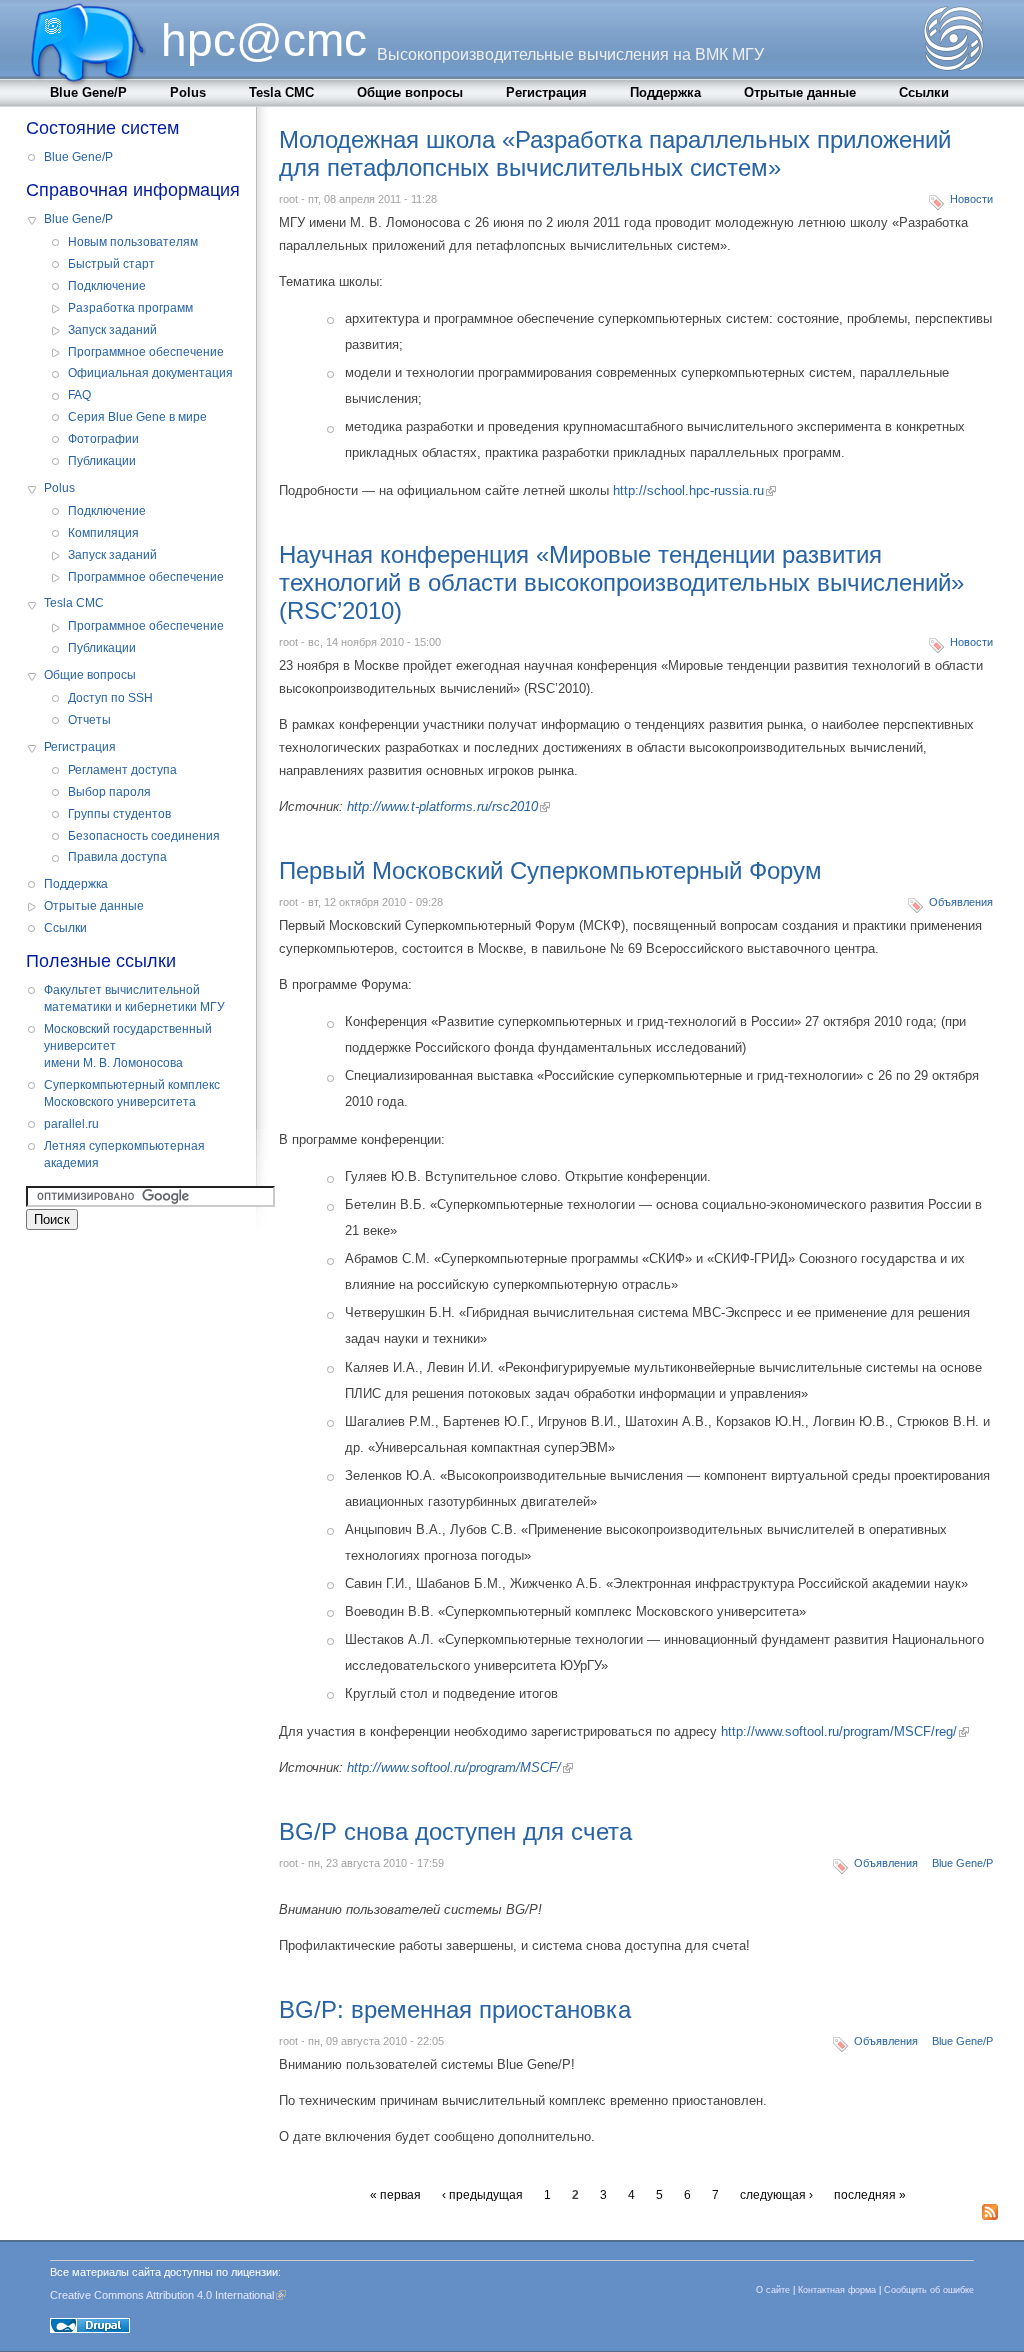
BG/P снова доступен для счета (455, 1831)
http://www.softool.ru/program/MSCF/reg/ (839, 1731)
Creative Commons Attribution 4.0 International (162, 2295)
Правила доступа (117, 857)
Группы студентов (119, 814)
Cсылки (924, 92)
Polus (188, 92)
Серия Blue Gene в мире (137, 417)
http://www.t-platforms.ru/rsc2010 (442, 806)
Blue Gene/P (88, 92)
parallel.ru (71, 1124)
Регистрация (546, 92)
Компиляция (103, 533)
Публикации (102, 461)
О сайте (773, 2290)
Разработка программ (130, 308)
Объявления (961, 902)
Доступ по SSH (110, 698)
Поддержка (665, 92)
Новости (971, 199)
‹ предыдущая (482, 2195)
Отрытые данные (800, 92)
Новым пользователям (133, 242)
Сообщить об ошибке (929, 2290)
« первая (395, 2195)
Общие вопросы (410, 92)
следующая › (776, 2195)
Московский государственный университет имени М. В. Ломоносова (128, 1046)
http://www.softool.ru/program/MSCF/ (454, 1767)
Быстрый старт (111, 264)
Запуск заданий (112, 330)
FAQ (79, 395)
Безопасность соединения (144, 836)
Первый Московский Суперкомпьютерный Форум (550, 870)
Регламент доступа (122, 770)
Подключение (107, 286)
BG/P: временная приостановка (455, 2009)
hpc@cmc (264, 40)
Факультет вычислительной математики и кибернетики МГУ (134, 998)
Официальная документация (150, 373)
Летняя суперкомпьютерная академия (124, 1154)
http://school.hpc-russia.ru (688, 490)
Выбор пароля (109, 792)
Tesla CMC (281, 92)
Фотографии (103, 439)
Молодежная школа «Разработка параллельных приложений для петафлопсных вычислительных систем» (615, 153)
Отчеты (89, 720)
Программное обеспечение (146, 352)
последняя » (870, 2195)
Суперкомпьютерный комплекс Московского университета (132, 1093)
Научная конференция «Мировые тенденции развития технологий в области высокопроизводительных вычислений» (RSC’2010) (621, 582)
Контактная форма (837, 2290)
